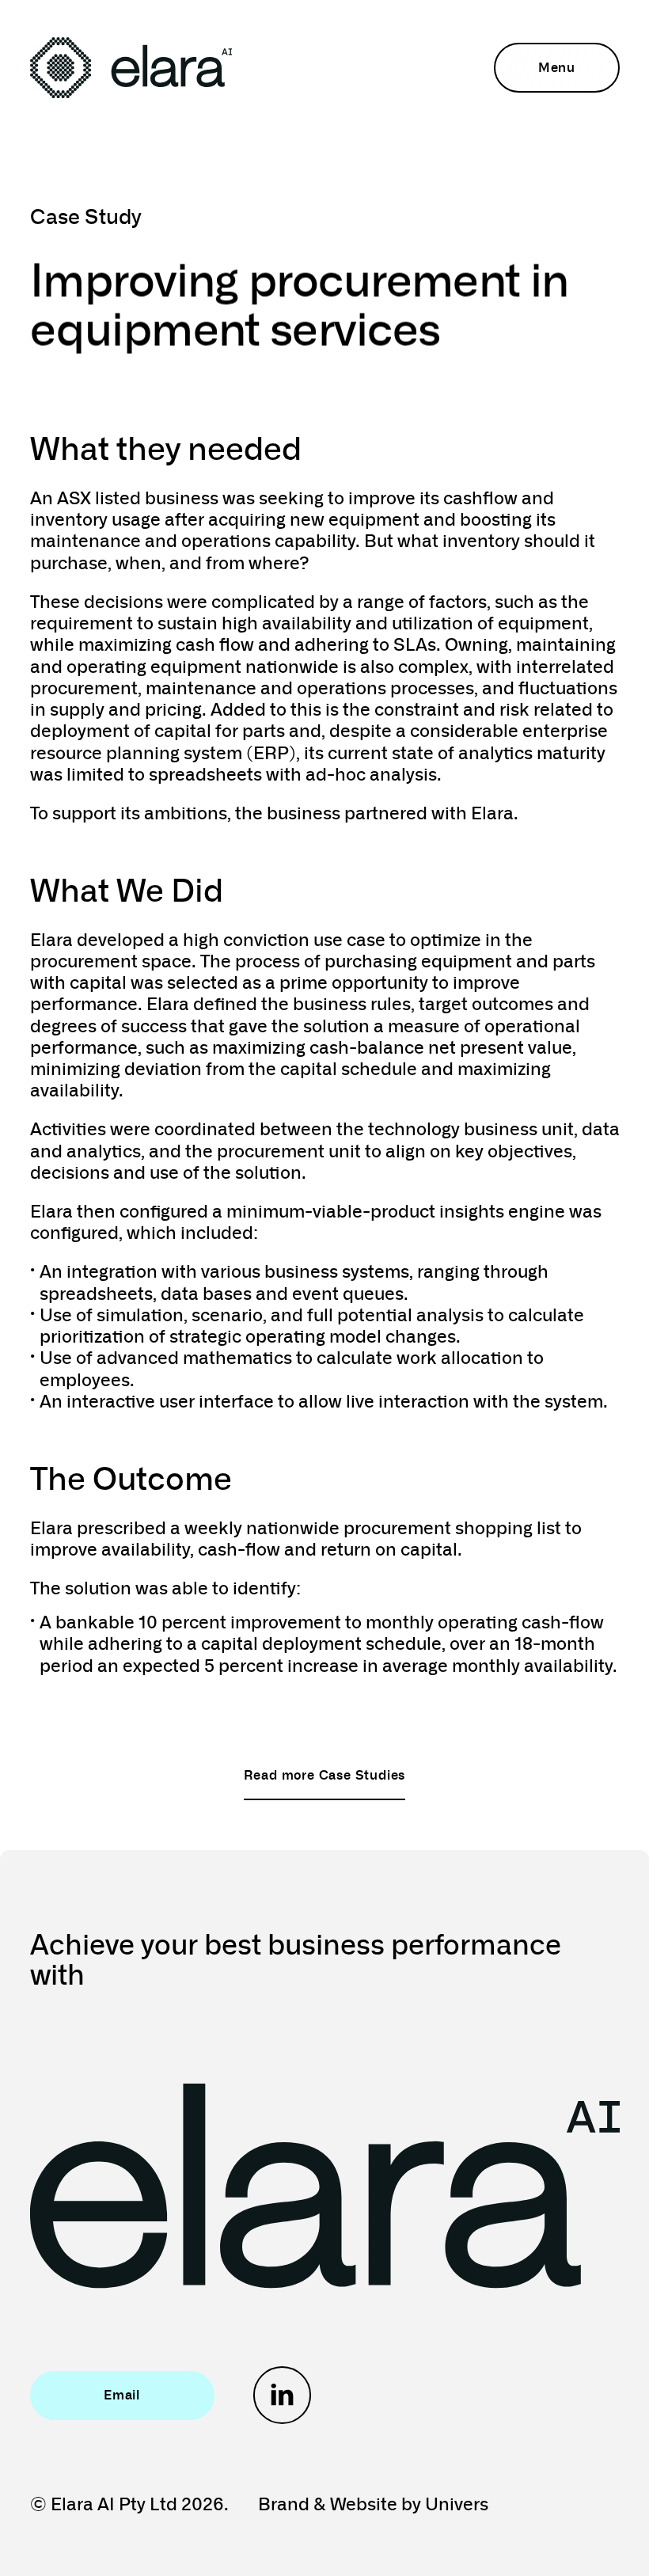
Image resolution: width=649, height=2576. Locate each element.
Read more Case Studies (325, 1774)
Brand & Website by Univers (373, 2503)
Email (122, 2394)
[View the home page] (131, 68)
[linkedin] (282, 2395)
